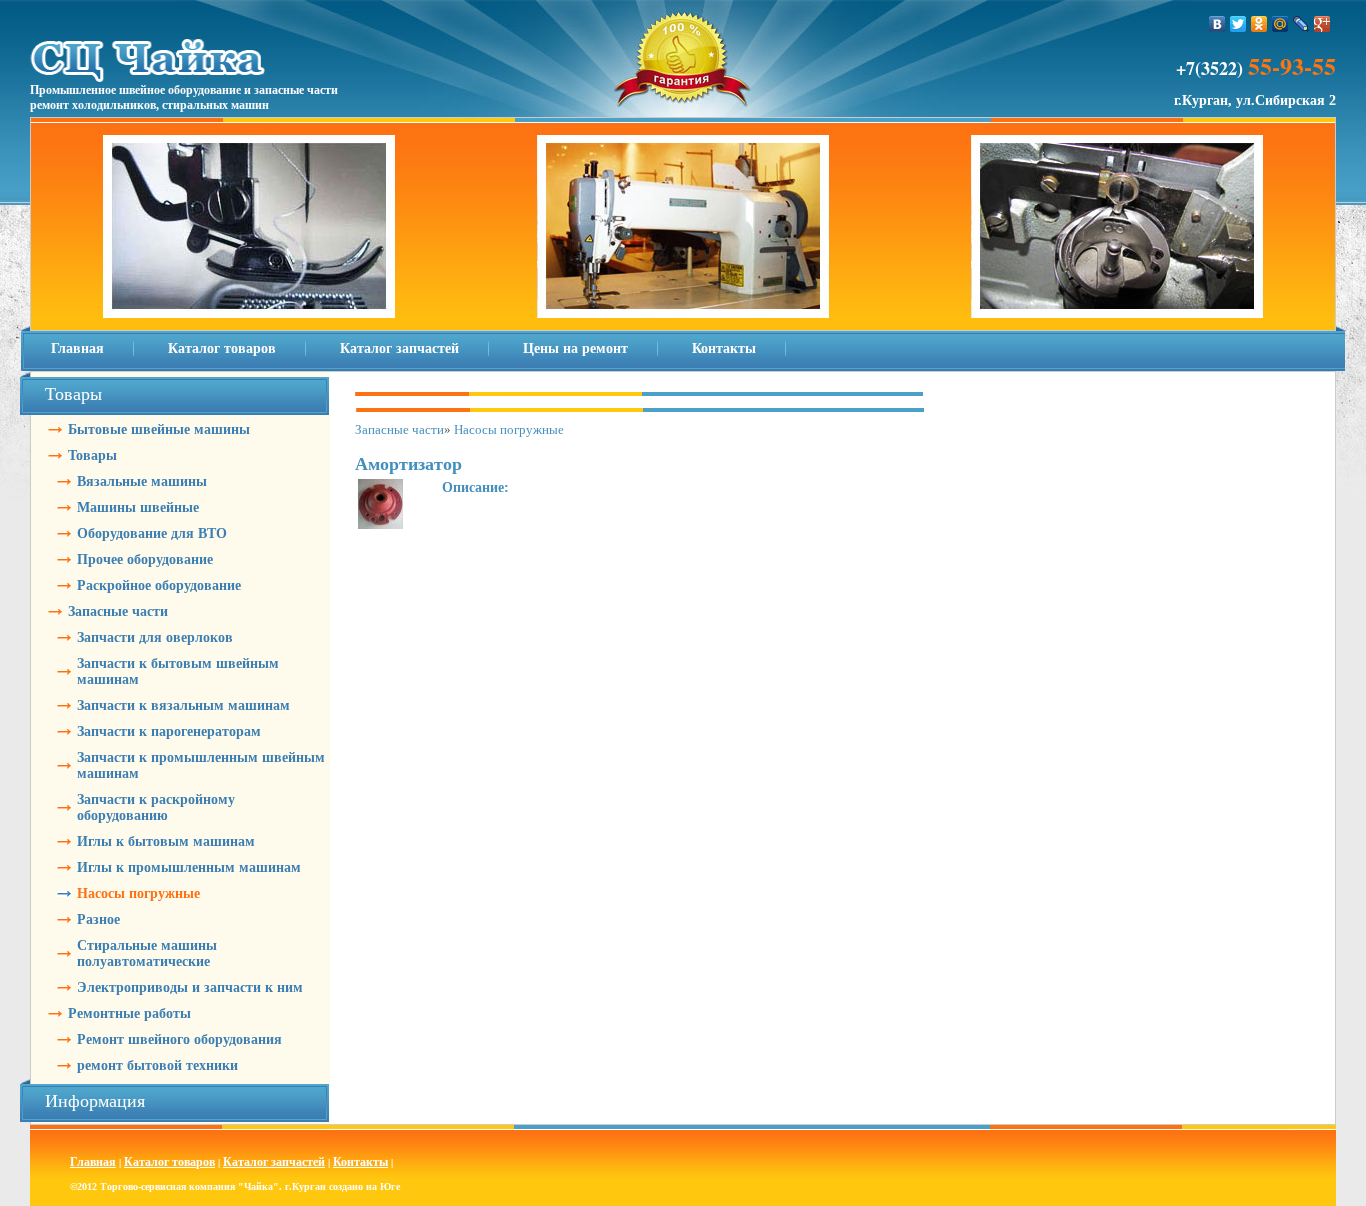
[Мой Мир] (1280, 24)
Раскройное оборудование (159, 585)
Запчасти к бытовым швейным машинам (178, 671)
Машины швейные (138, 507)
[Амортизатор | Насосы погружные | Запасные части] (380, 486)
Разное (98, 919)
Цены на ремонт (575, 348)
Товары (92, 455)
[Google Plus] (1322, 24)
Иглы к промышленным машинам (189, 867)
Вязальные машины (142, 481)
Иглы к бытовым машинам (166, 841)
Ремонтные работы (129, 1013)
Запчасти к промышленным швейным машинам (201, 765)
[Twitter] (1238, 24)
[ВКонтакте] (1217, 24)
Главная (77, 348)
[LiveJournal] (1301, 24)
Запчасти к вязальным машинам (183, 705)
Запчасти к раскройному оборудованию (156, 807)
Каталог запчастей (399, 348)
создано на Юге (364, 1186)
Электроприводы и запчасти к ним (190, 987)
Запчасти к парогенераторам (169, 731)
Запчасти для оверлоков (155, 637)
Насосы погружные (138, 893)
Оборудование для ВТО (152, 533)
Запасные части (118, 611)
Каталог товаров (222, 348)
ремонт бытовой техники (157, 1065)
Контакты (724, 348)
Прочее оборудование (145, 559)
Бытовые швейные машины (159, 429)
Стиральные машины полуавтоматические (147, 953)
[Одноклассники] (1259, 24)
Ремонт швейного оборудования (179, 1039)
